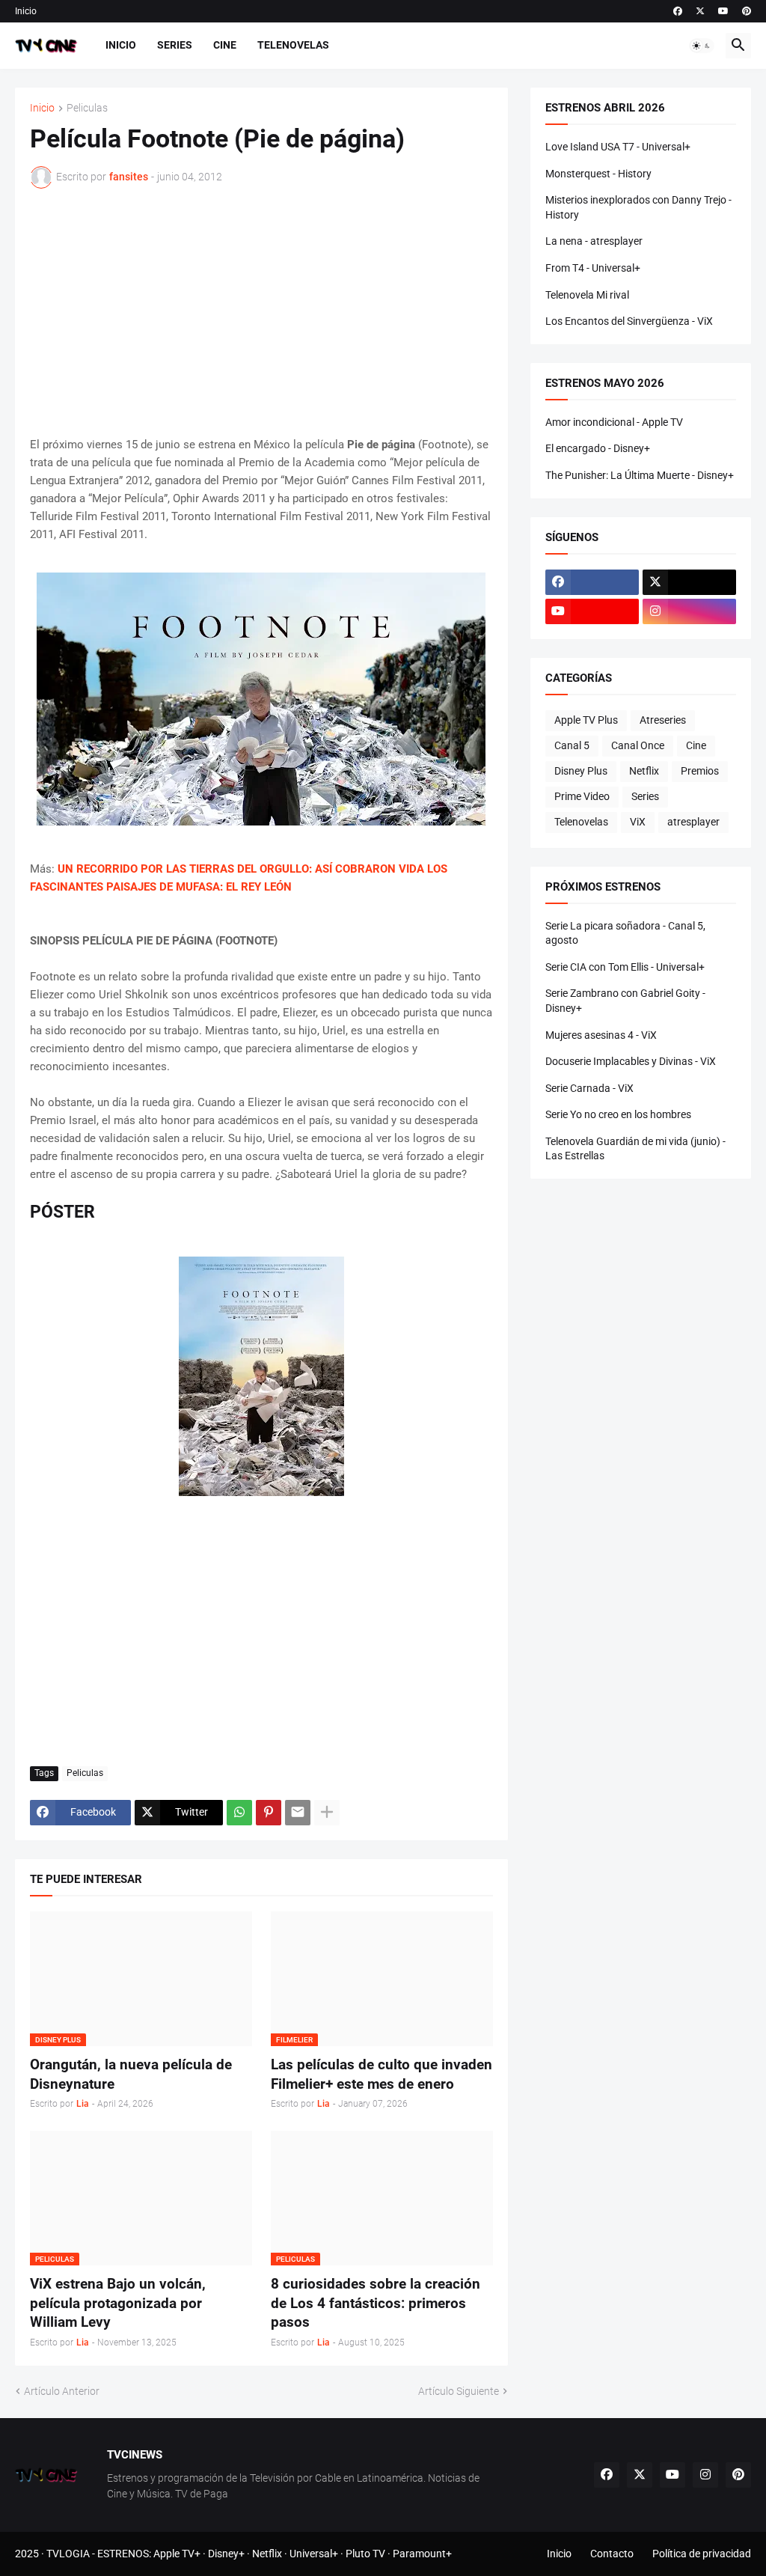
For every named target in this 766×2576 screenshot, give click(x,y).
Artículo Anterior (62, 2391)
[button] (702, 46)
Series (175, 45)
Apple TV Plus (586, 720)
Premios (700, 771)
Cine (225, 45)
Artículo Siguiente (459, 2391)
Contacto (612, 2554)
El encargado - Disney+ (598, 448)
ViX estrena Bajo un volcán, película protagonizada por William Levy (118, 2303)
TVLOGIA (68, 2554)
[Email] (298, 1813)
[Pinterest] (269, 1813)
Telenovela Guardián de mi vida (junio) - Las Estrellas (635, 1149)
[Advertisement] (261, 312)
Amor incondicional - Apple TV (614, 422)
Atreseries (663, 720)
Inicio (26, 11)
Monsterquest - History (598, 174)
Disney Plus (581, 771)
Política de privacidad (702, 2554)
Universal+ (314, 2554)
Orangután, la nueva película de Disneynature (131, 2074)
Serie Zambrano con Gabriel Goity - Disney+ (625, 1001)
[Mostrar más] (327, 1813)
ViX (638, 822)
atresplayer (693, 822)
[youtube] (723, 11)
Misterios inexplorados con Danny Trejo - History (638, 207)
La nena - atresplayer (594, 241)
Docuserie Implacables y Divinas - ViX (631, 1061)
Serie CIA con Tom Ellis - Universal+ (625, 967)
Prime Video (582, 796)
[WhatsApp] (239, 1813)
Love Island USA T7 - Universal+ (618, 147)
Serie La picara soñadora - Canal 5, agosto (625, 933)
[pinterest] (747, 11)
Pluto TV (365, 2554)
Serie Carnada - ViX (589, 1088)
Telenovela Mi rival (587, 295)
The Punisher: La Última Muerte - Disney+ (640, 475)
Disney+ (226, 2554)
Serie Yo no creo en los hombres (618, 1114)
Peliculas (87, 108)
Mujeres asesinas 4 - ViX (601, 1035)
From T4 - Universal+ (593, 268)
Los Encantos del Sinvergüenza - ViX (629, 321)
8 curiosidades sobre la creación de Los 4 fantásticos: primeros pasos (376, 2303)
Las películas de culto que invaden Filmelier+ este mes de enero (382, 2074)
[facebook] (678, 11)
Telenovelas (293, 45)
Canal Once (638, 745)
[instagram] (689, 611)
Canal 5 (572, 745)
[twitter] (700, 11)
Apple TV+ (177, 2554)
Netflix (644, 771)
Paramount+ (422, 2554)
